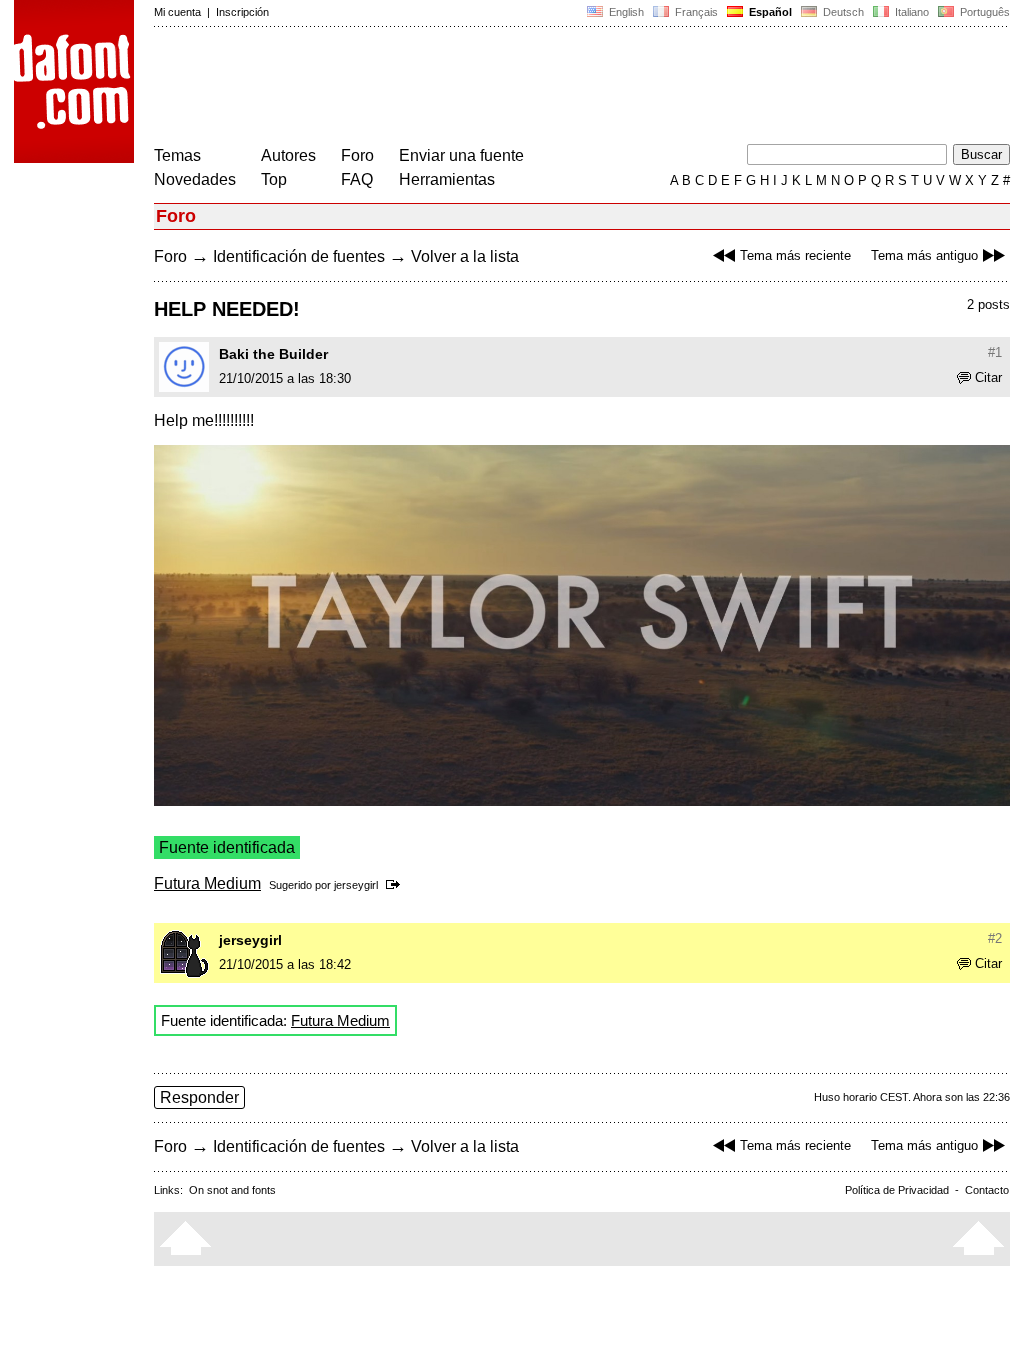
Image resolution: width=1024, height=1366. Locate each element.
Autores (288, 155)
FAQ (357, 179)
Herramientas (447, 179)
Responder (199, 1097)
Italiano (910, 12)
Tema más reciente (795, 255)
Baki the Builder (273, 354)
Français (695, 12)
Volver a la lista (465, 256)
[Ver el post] (396, 885)
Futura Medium (207, 883)
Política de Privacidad (897, 1190)
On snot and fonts (232, 1190)
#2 (995, 938)
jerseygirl (356, 885)
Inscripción (242, 12)
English (625, 12)
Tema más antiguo (924, 255)
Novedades (195, 179)
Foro (357, 155)
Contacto (987, 1190)
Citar (988, 377)
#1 (995, 352)
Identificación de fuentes (299, 256)
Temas (177, 155)
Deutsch (842, 12)
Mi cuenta (177, 12)
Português (982, 12)
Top (274, 179)
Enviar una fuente (461, 155)
